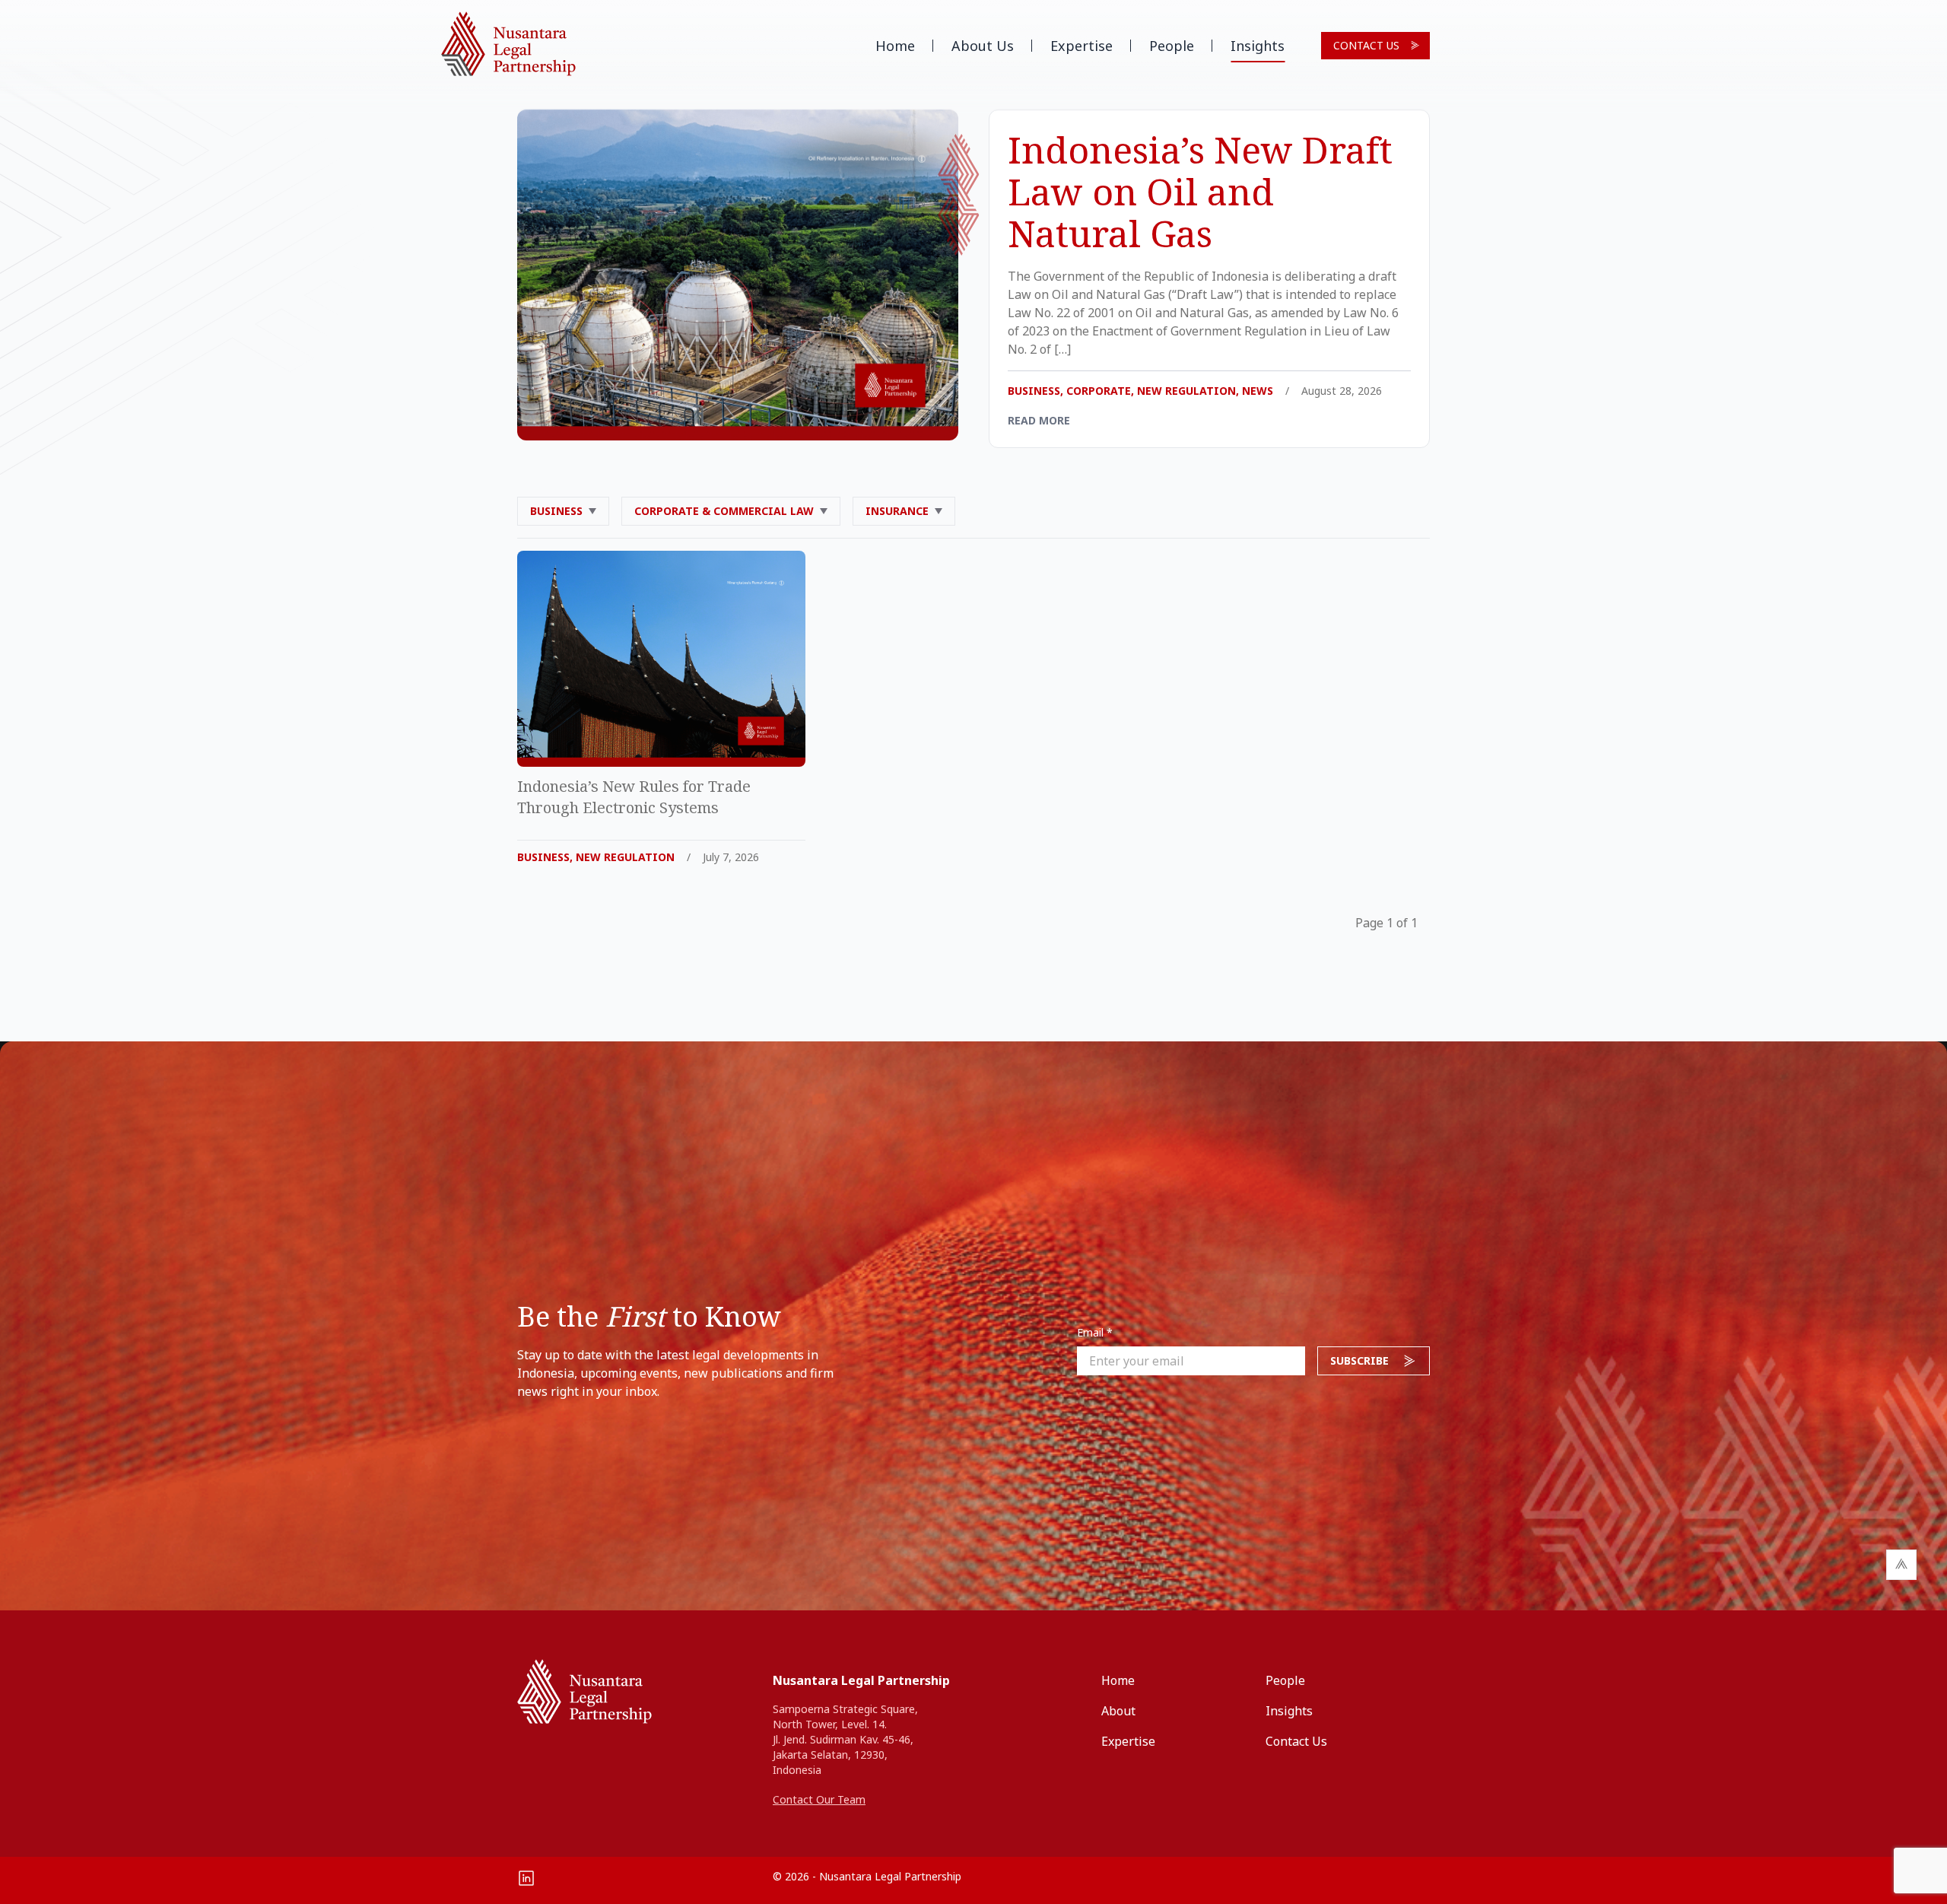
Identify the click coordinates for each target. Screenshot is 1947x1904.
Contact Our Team (819, 1799)
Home (895, 46)
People (1172, 46)
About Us (983, 46)
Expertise (1081, 46)
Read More (1039, 420)
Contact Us (1366, 45)
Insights (1258, 46)
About (1118, 1711)
